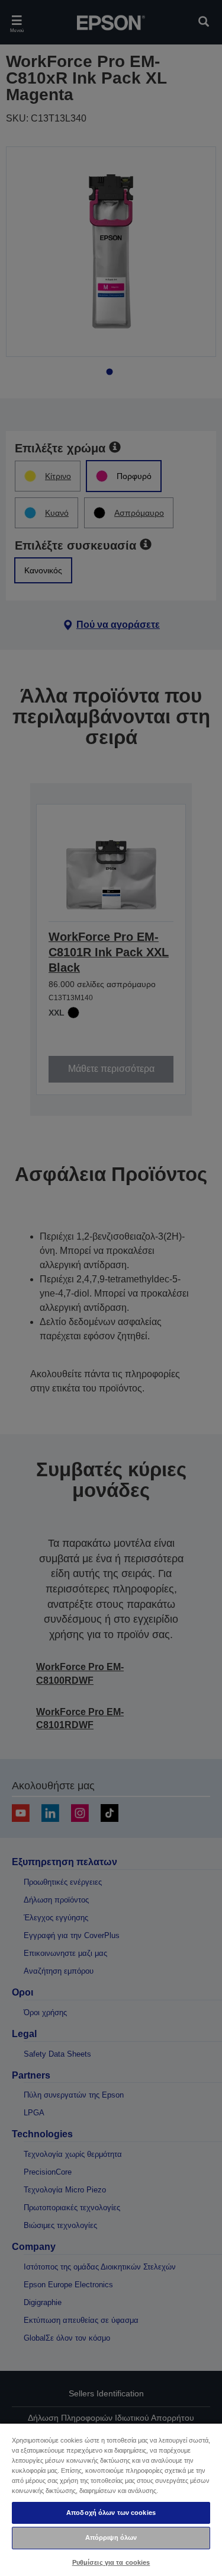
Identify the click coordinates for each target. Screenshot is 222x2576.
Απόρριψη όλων (111, 2537)
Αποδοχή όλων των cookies (111, 2513)
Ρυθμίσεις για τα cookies (111, 2562)
